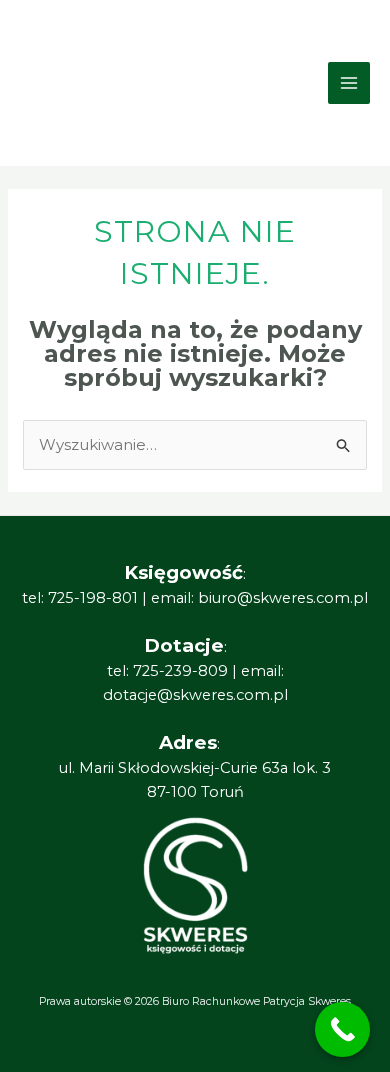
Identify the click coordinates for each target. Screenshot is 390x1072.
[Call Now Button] (342, 1029)
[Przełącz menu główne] (349, 83)
